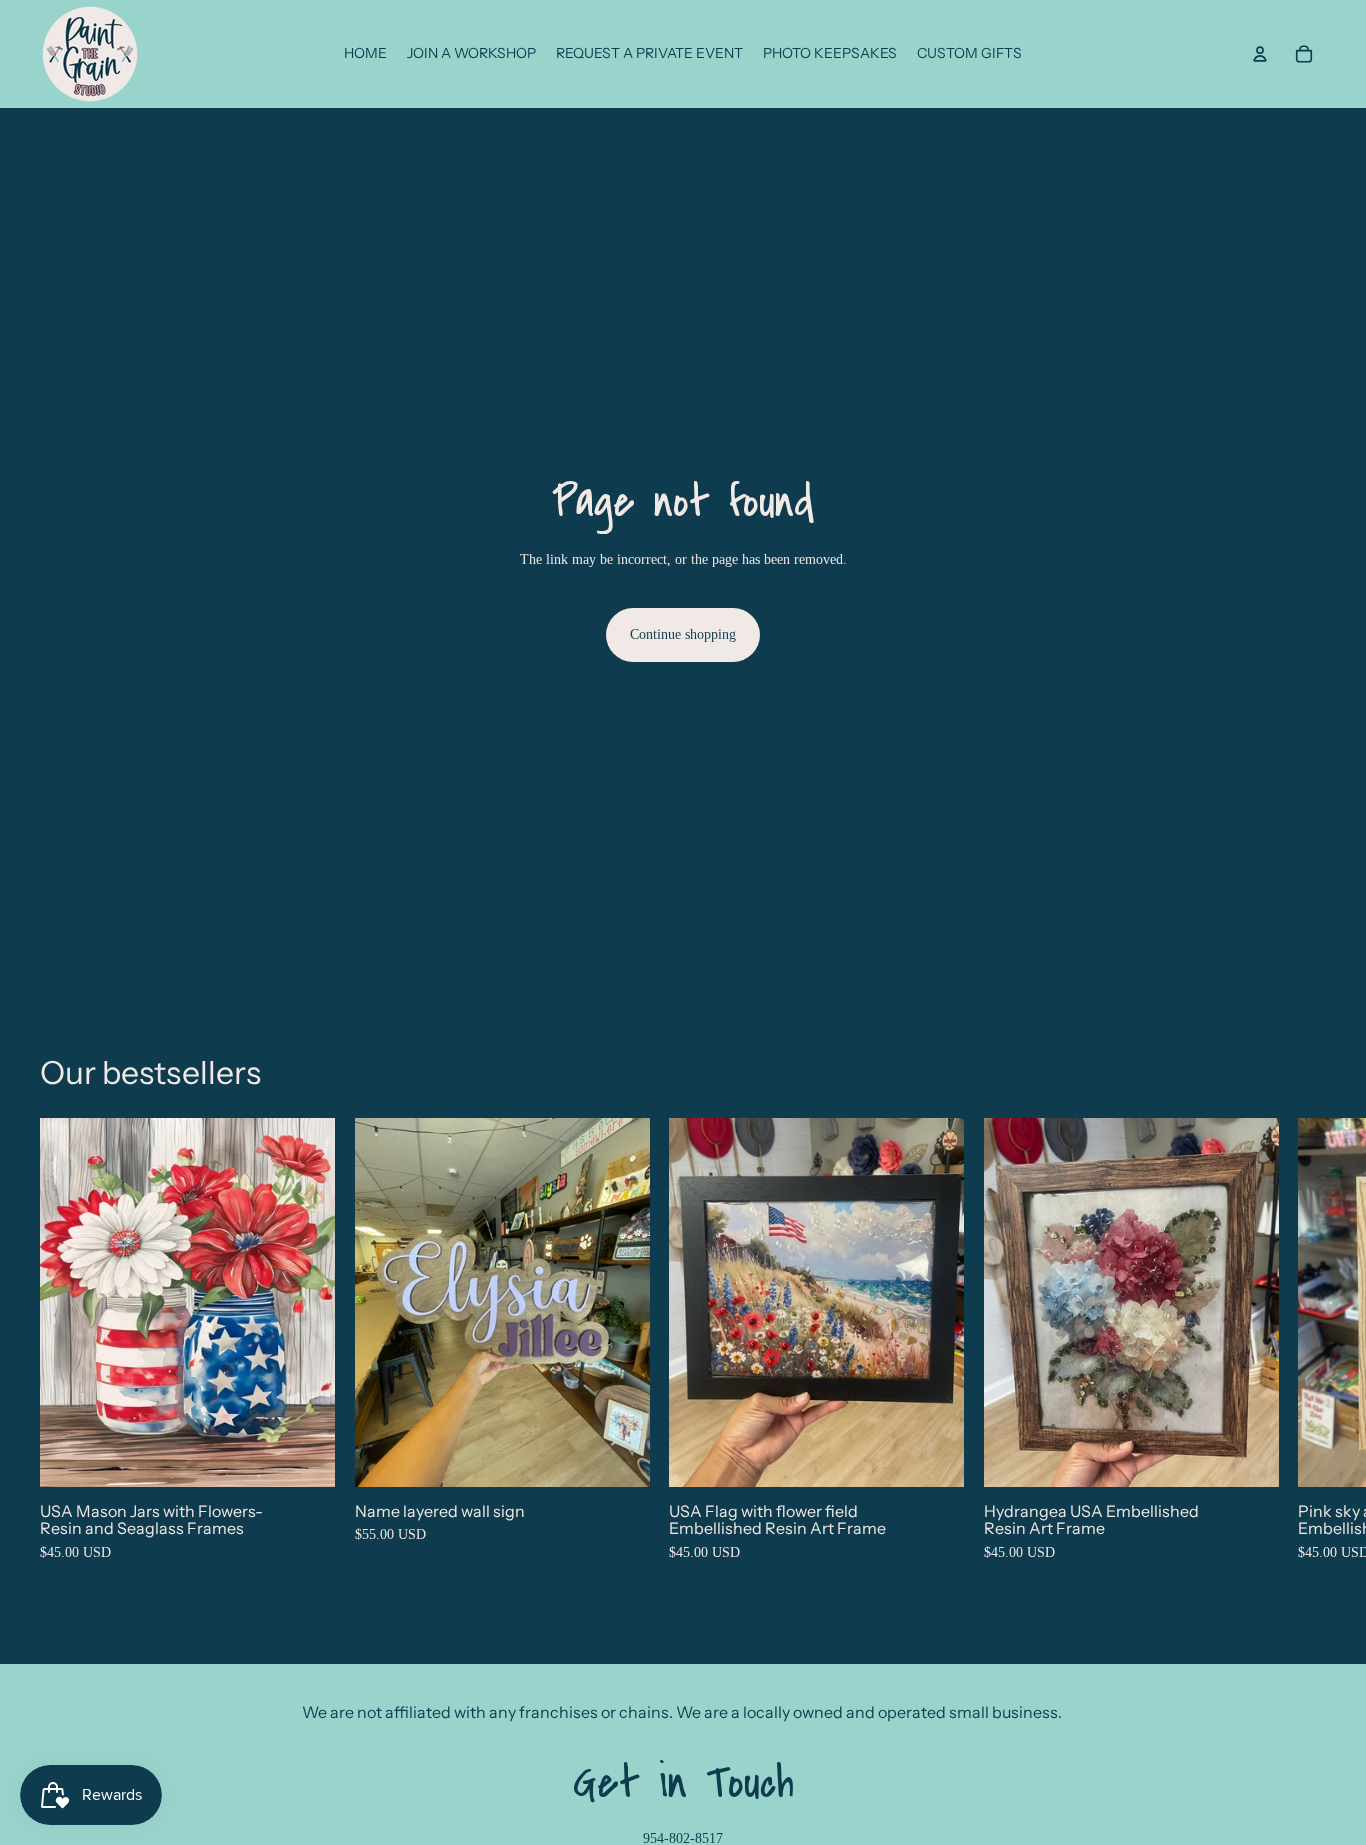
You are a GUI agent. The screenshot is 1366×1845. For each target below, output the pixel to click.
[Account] (1260, 54)
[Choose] (304, 1456)
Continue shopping (683, 634)
